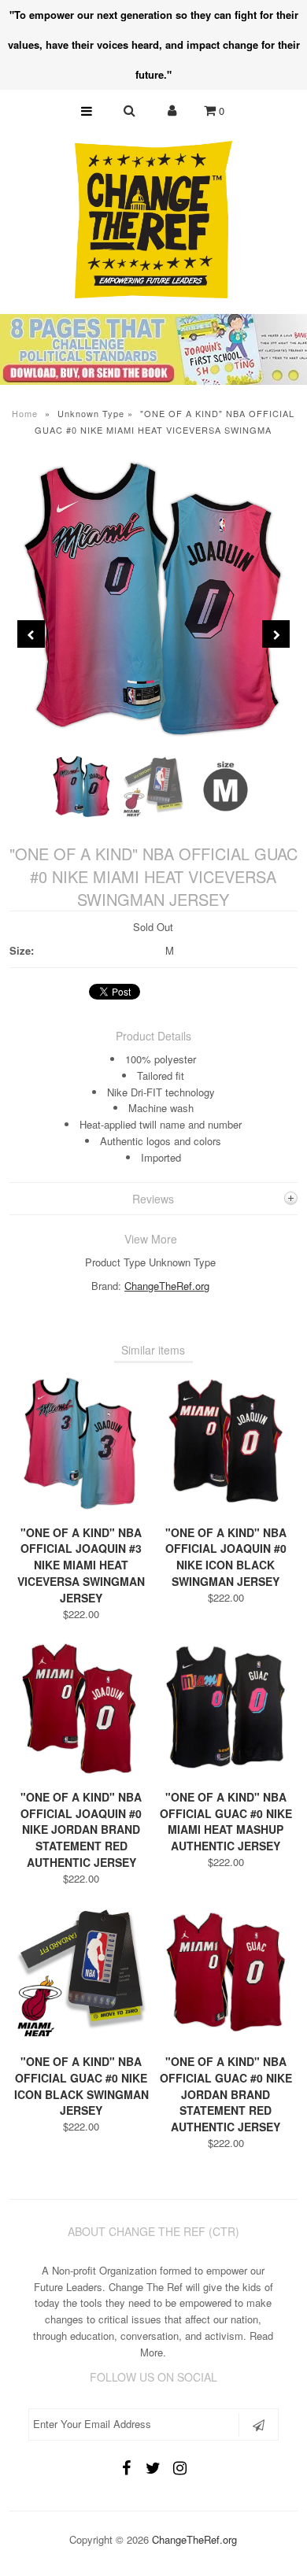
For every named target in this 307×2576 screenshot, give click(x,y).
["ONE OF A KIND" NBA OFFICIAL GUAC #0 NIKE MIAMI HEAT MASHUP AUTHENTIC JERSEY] (226, 1772)
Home (25, 413)
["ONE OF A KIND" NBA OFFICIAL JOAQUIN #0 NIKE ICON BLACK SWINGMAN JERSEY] (226, 1508)
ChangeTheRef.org (167, 1286)
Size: (22, 950)
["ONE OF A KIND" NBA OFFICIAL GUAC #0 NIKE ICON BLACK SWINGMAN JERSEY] (82, 2036)
